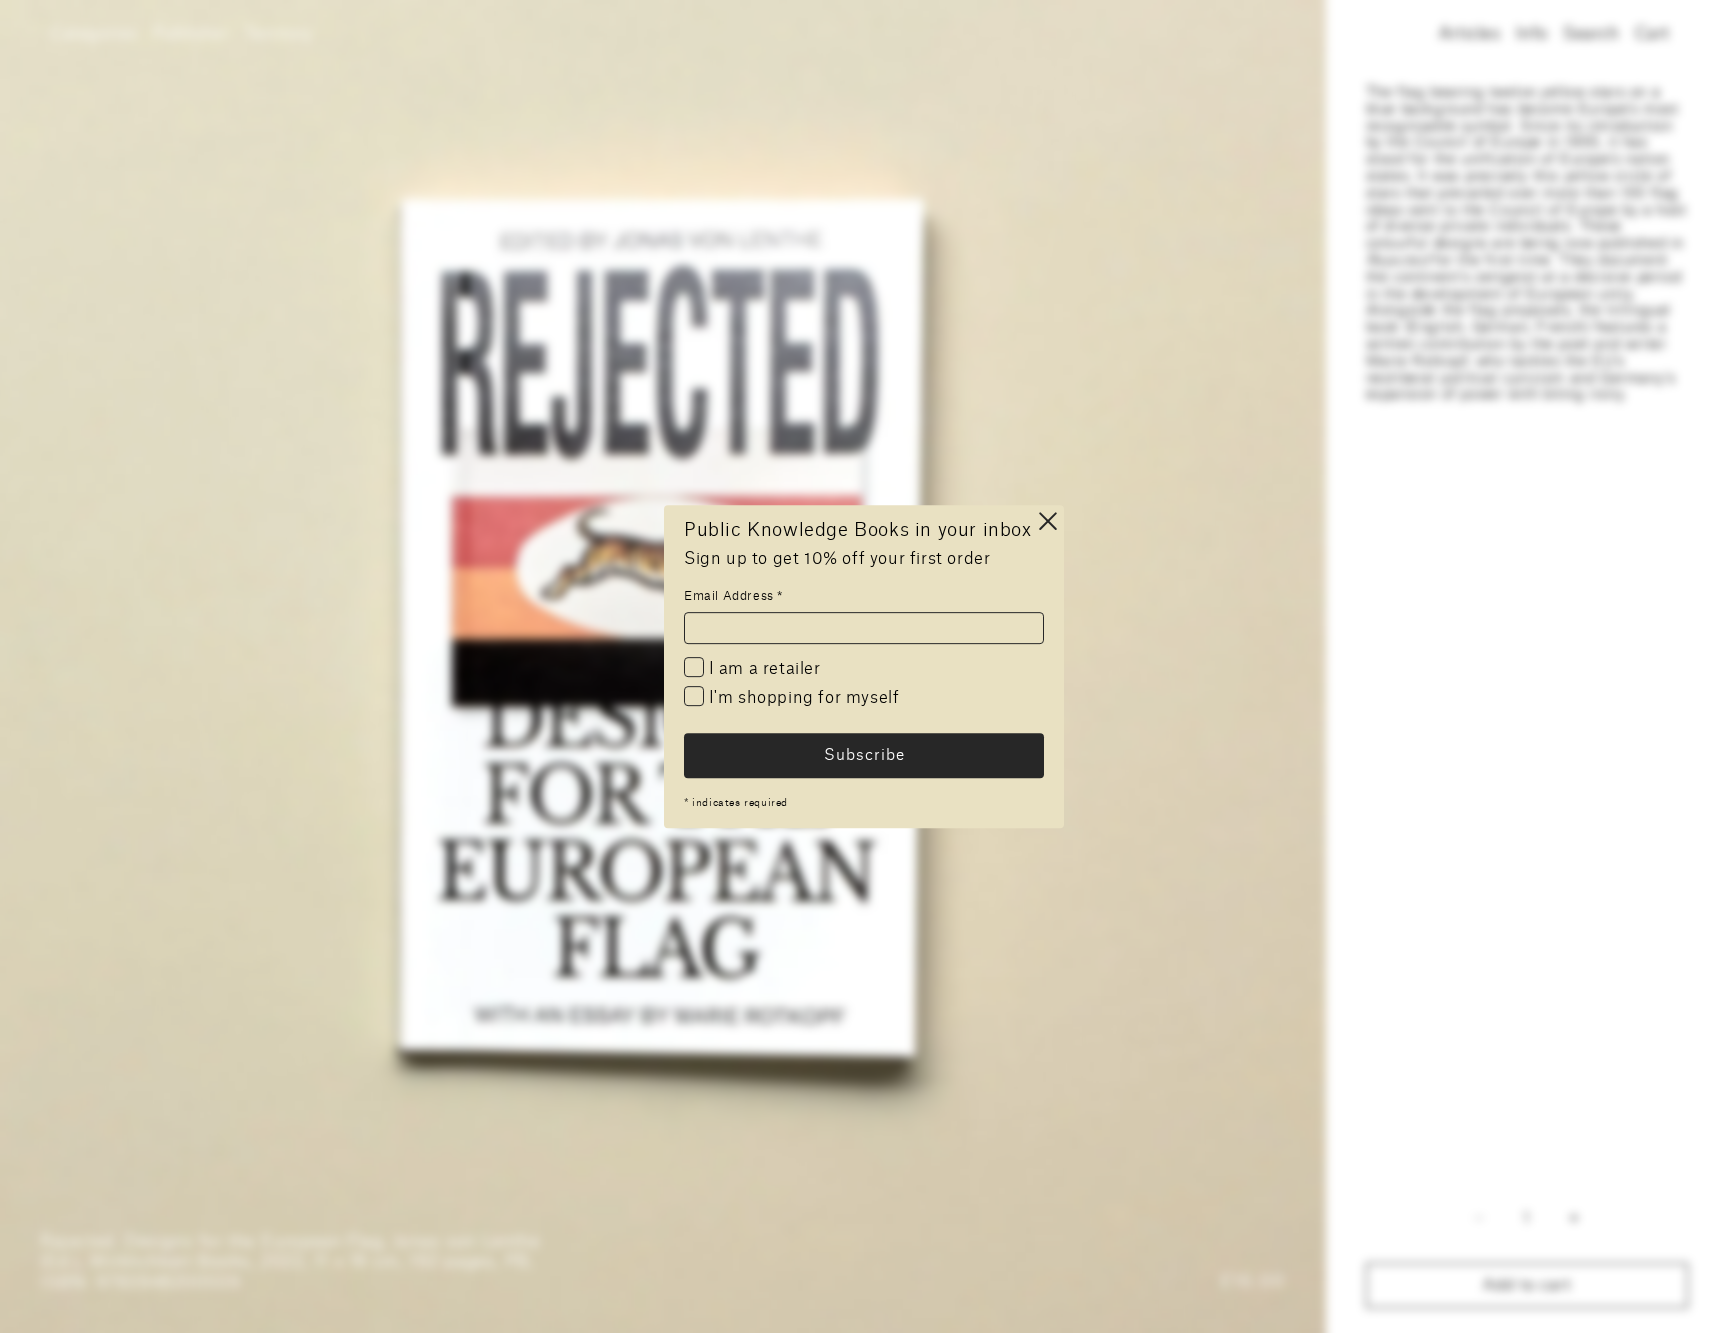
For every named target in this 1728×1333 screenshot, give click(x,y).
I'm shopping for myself (801, 699)
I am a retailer (762, 669)
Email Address (733, 596)
